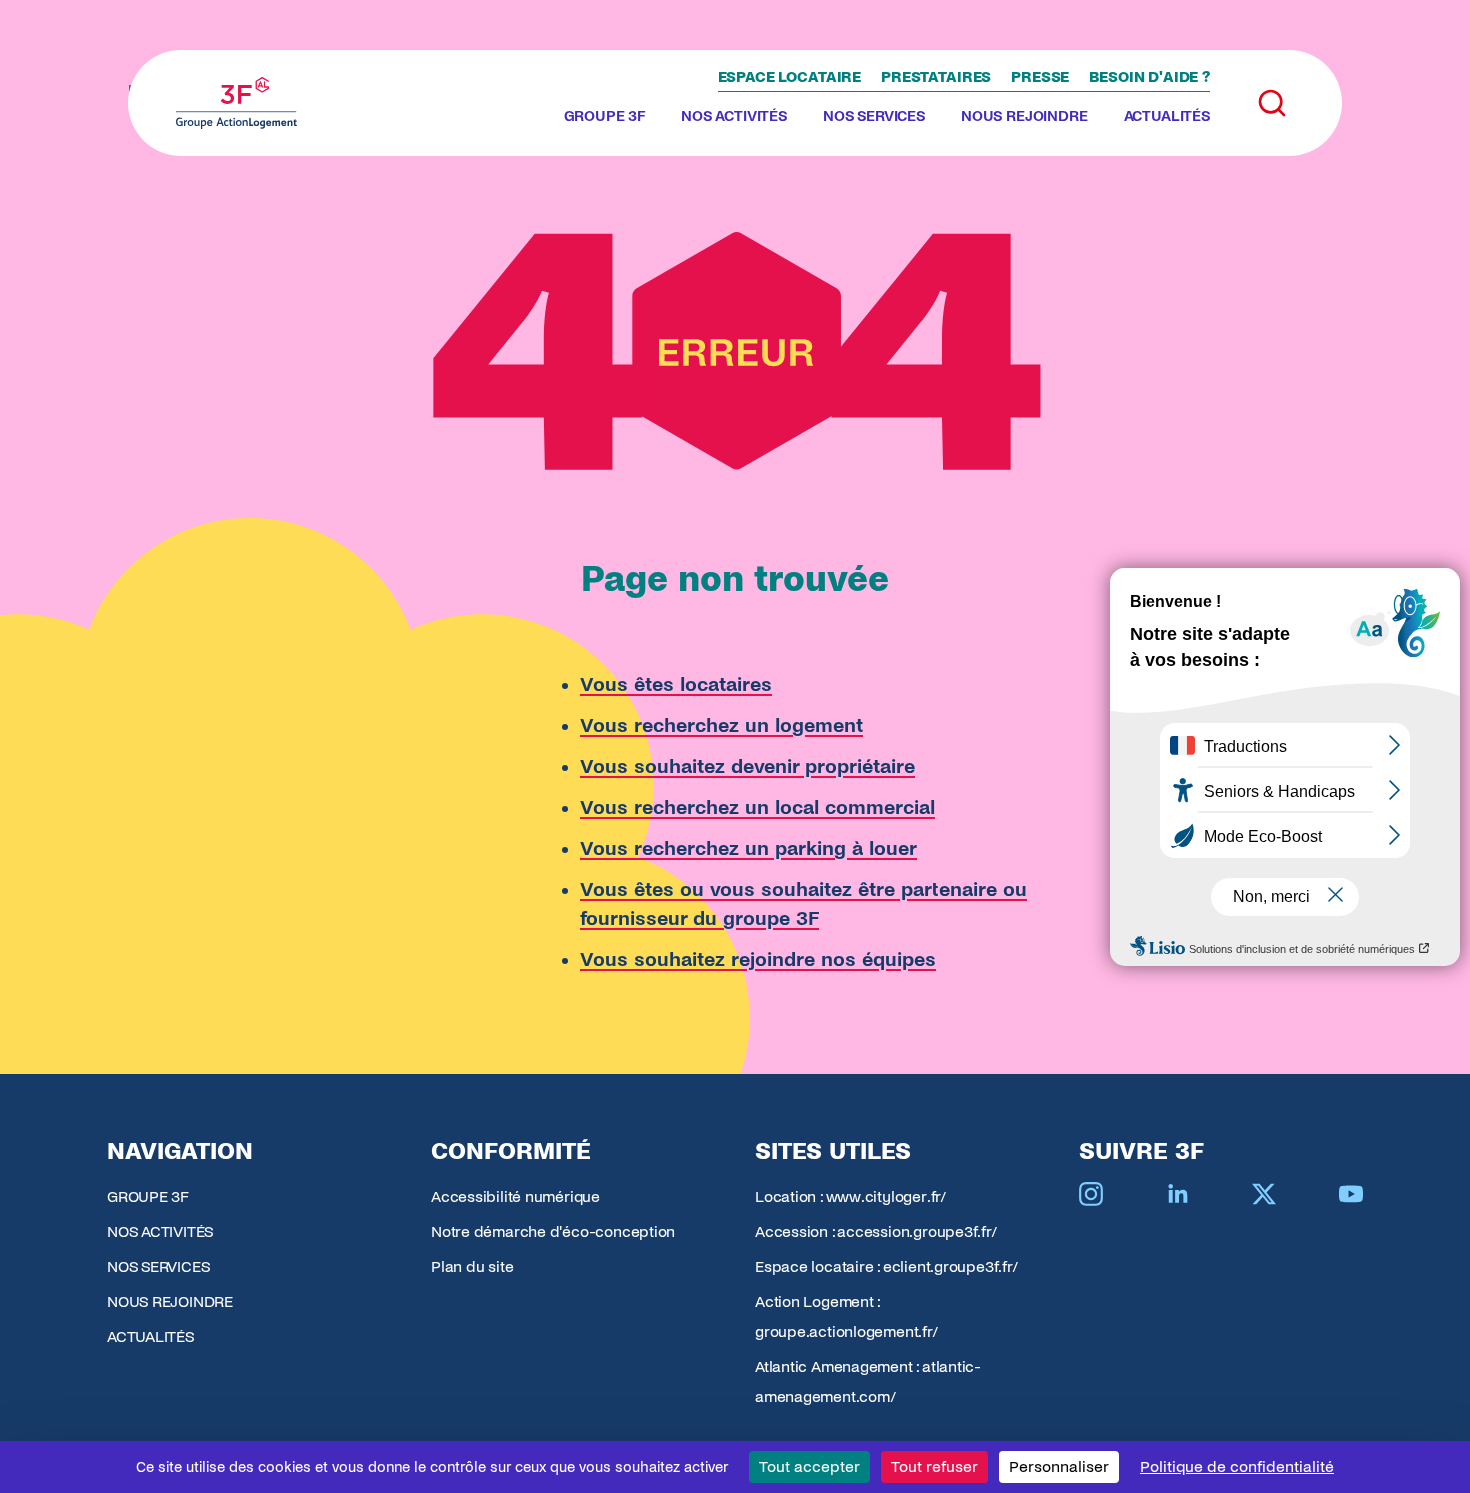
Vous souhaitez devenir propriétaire (747, 766)
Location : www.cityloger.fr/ (850, 1196)
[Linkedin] (1178, 1194)
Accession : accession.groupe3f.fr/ (876, 1231)
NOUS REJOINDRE (1024, 116)
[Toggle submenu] (653, 117)
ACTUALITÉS (1167, 116)
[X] (1264, 1194)
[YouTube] (1351, 1194)
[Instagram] (1091, 1194)
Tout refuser (934, 1466)
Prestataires (936, 77)
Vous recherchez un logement (721, 725)
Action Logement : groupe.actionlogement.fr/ (846, 1316)
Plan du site (472, 1266)
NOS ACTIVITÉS (734, 116)
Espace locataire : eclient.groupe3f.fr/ (886, 1266)
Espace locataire (790, 77)
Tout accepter (809, 1466)
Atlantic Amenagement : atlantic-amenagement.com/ (868, 1381)
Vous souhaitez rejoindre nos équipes (758, 959)
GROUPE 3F (605, 116)
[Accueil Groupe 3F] (236, 103)
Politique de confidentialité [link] (1237, 1466)
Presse (1040, 77)
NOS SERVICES (874, 116)
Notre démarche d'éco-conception (553, 1231)
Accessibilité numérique (515, 1196)
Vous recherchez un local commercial (757, 807)
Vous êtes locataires (676, 684)
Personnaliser (1059, 1466)
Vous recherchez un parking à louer (748, 848)
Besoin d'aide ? (1149, 77)
